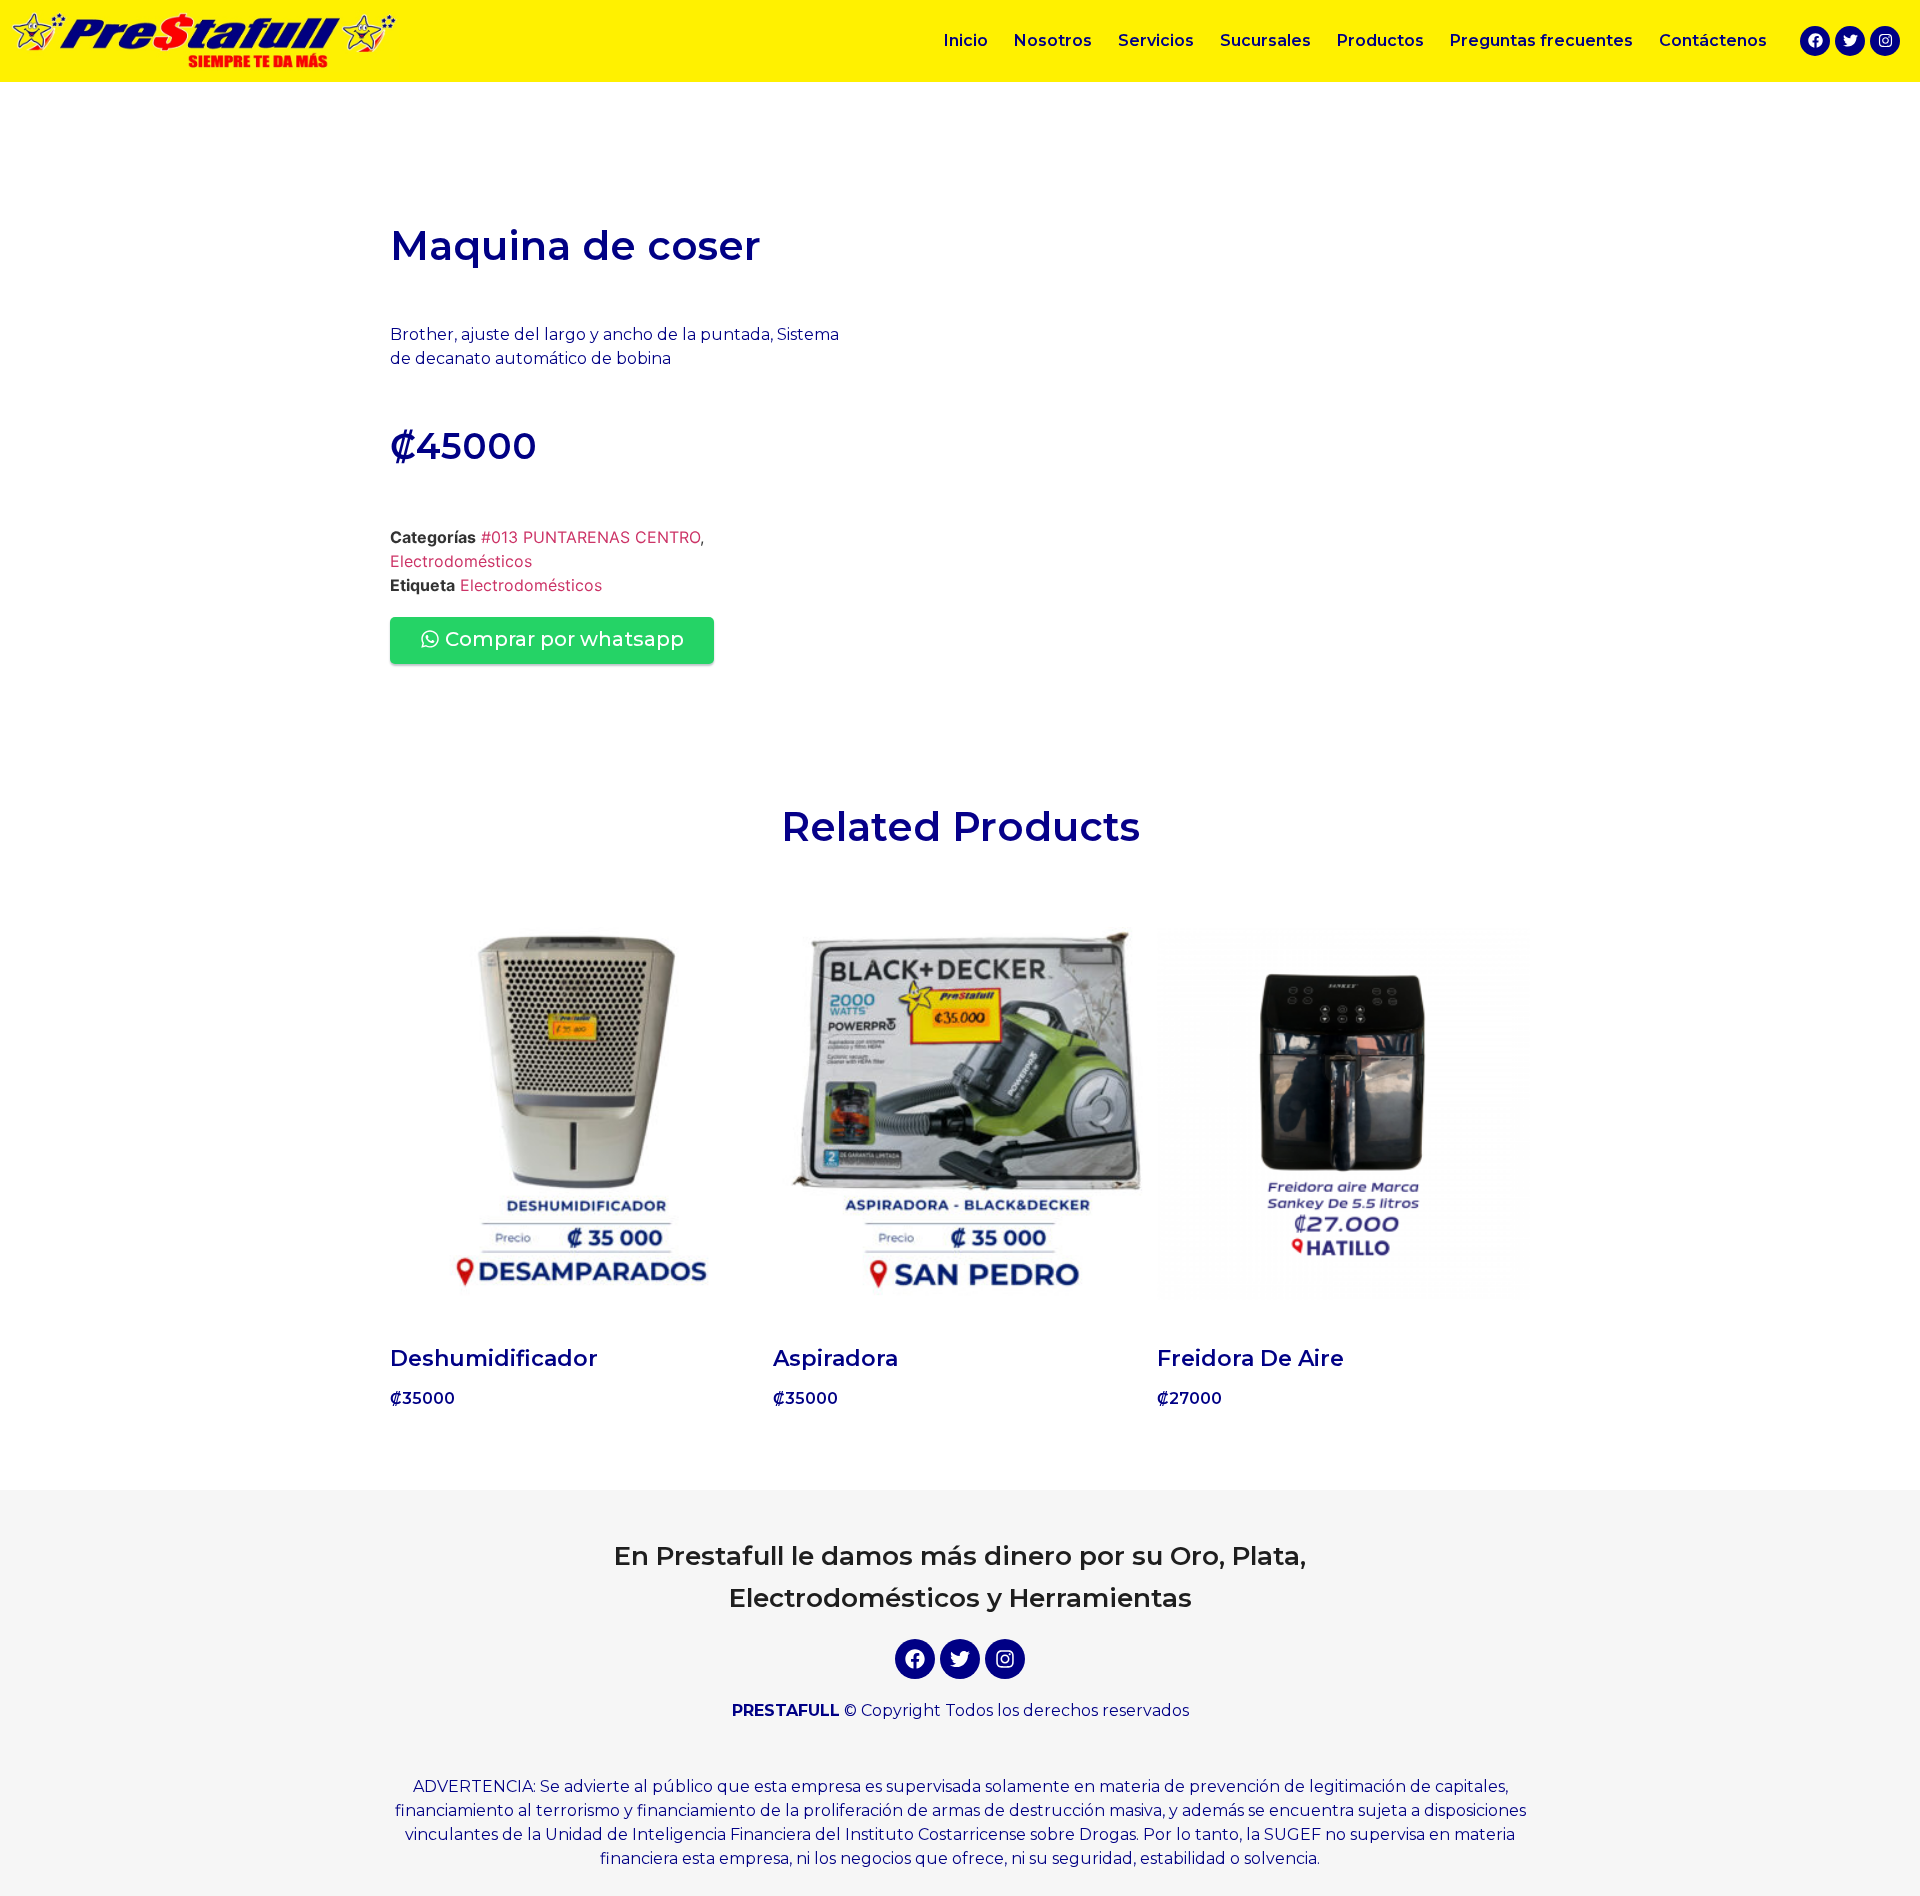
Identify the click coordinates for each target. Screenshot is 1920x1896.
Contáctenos (1713, 40)
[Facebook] (1815, 41)
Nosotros (1053, 40)
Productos (1380, 40)
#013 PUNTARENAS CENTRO (590, 537)
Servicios (1156, 40)
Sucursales (1265, 40)
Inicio (966, 40)
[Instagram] (1885, 41)
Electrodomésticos (461, 561)
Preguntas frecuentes (1541, 40)
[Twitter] (1850, 41)
